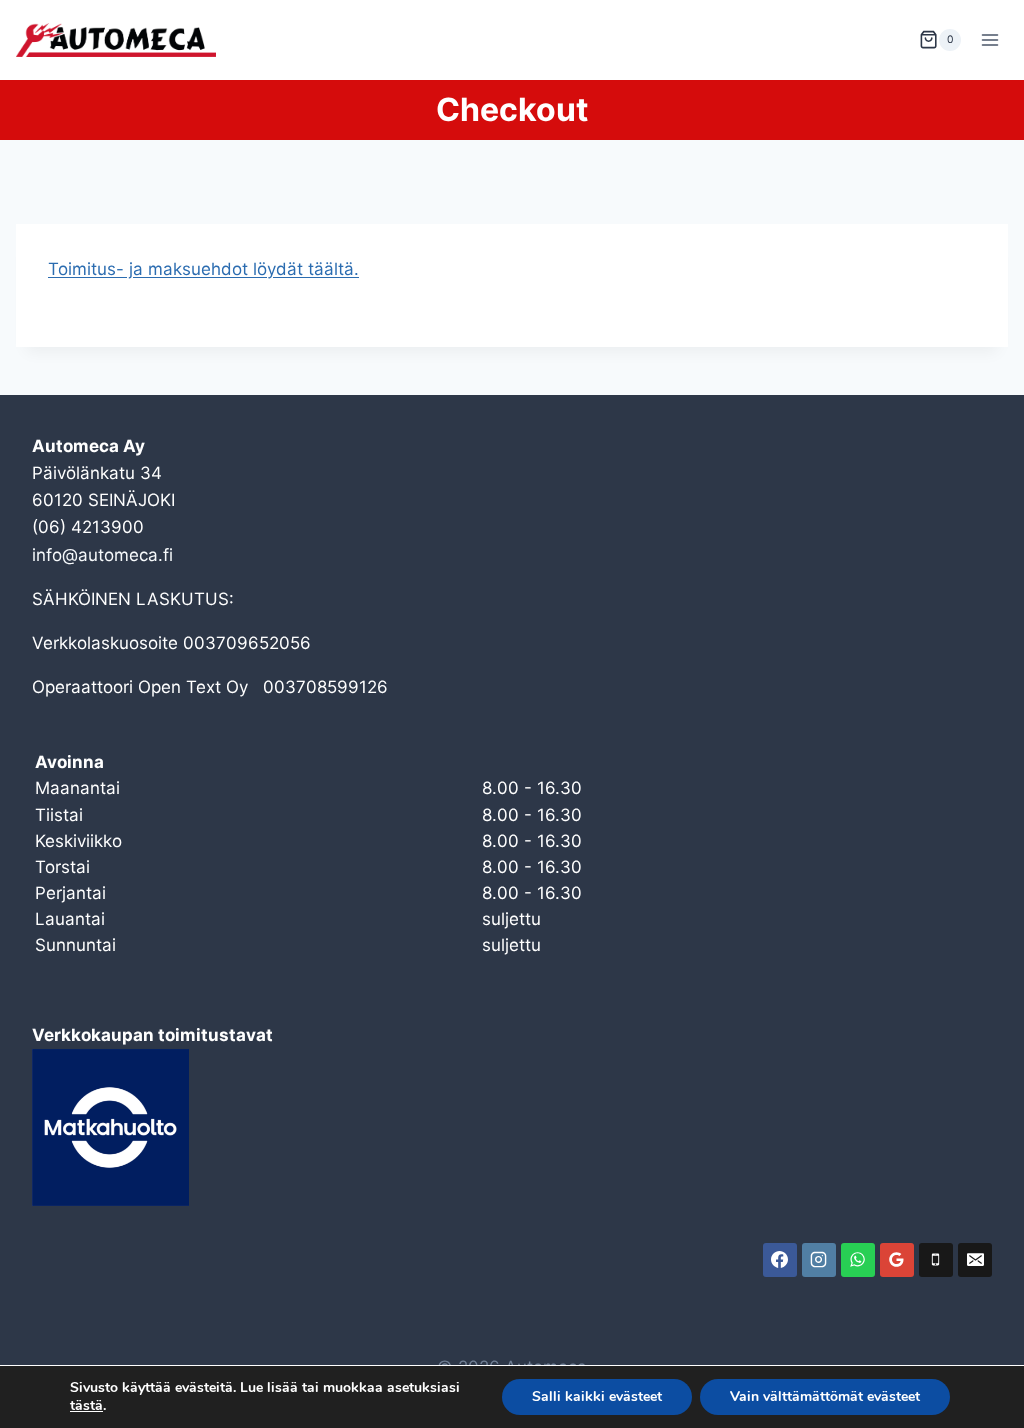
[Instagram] (819, 1260)
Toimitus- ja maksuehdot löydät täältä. (203, 269)
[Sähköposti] (975, 1260)
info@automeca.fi (102, 555)
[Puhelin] (936, 1260)
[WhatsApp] (858, 1260)
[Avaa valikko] (989, 39)
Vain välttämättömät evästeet (825, 1396)
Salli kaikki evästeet (597, 1396)
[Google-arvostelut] (897, 1260)
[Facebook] (780, 1260)
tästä (86, 1406)
